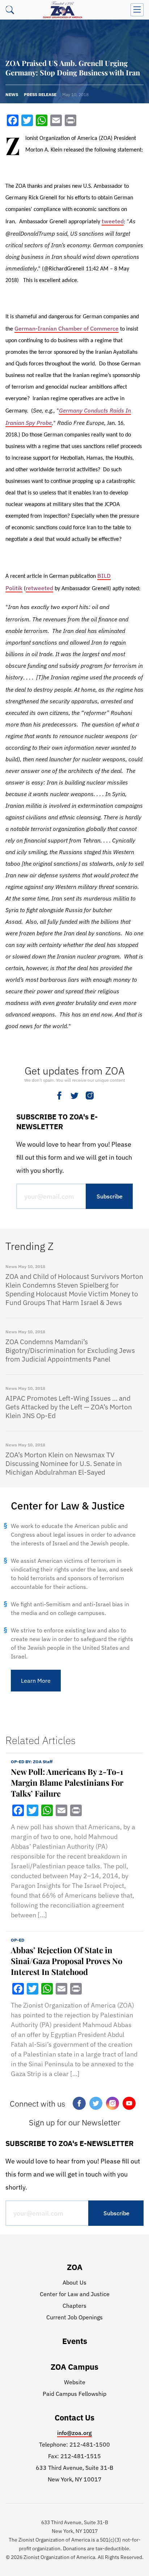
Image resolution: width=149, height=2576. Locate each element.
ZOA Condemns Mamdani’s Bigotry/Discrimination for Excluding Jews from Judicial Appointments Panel (70, 1350)
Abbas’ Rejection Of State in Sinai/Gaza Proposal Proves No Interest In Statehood (67, 1961)
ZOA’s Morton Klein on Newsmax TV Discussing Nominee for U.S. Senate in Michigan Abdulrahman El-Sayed (64, 1463)
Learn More (36, 1681)
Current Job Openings (74, 2317)
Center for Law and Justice (75, 2294)
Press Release (40, 94)
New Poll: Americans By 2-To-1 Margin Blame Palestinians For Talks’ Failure (67, 1782)
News (12, 94)
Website (75, 2382)
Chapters (74, 2306)
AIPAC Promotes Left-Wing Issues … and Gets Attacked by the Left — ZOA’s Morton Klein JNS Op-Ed (69, 1407)
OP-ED (18, 1940)
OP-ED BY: (32, 1762)
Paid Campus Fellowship (74, 2394)
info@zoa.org (74, 2433)
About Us (74, 2282)
